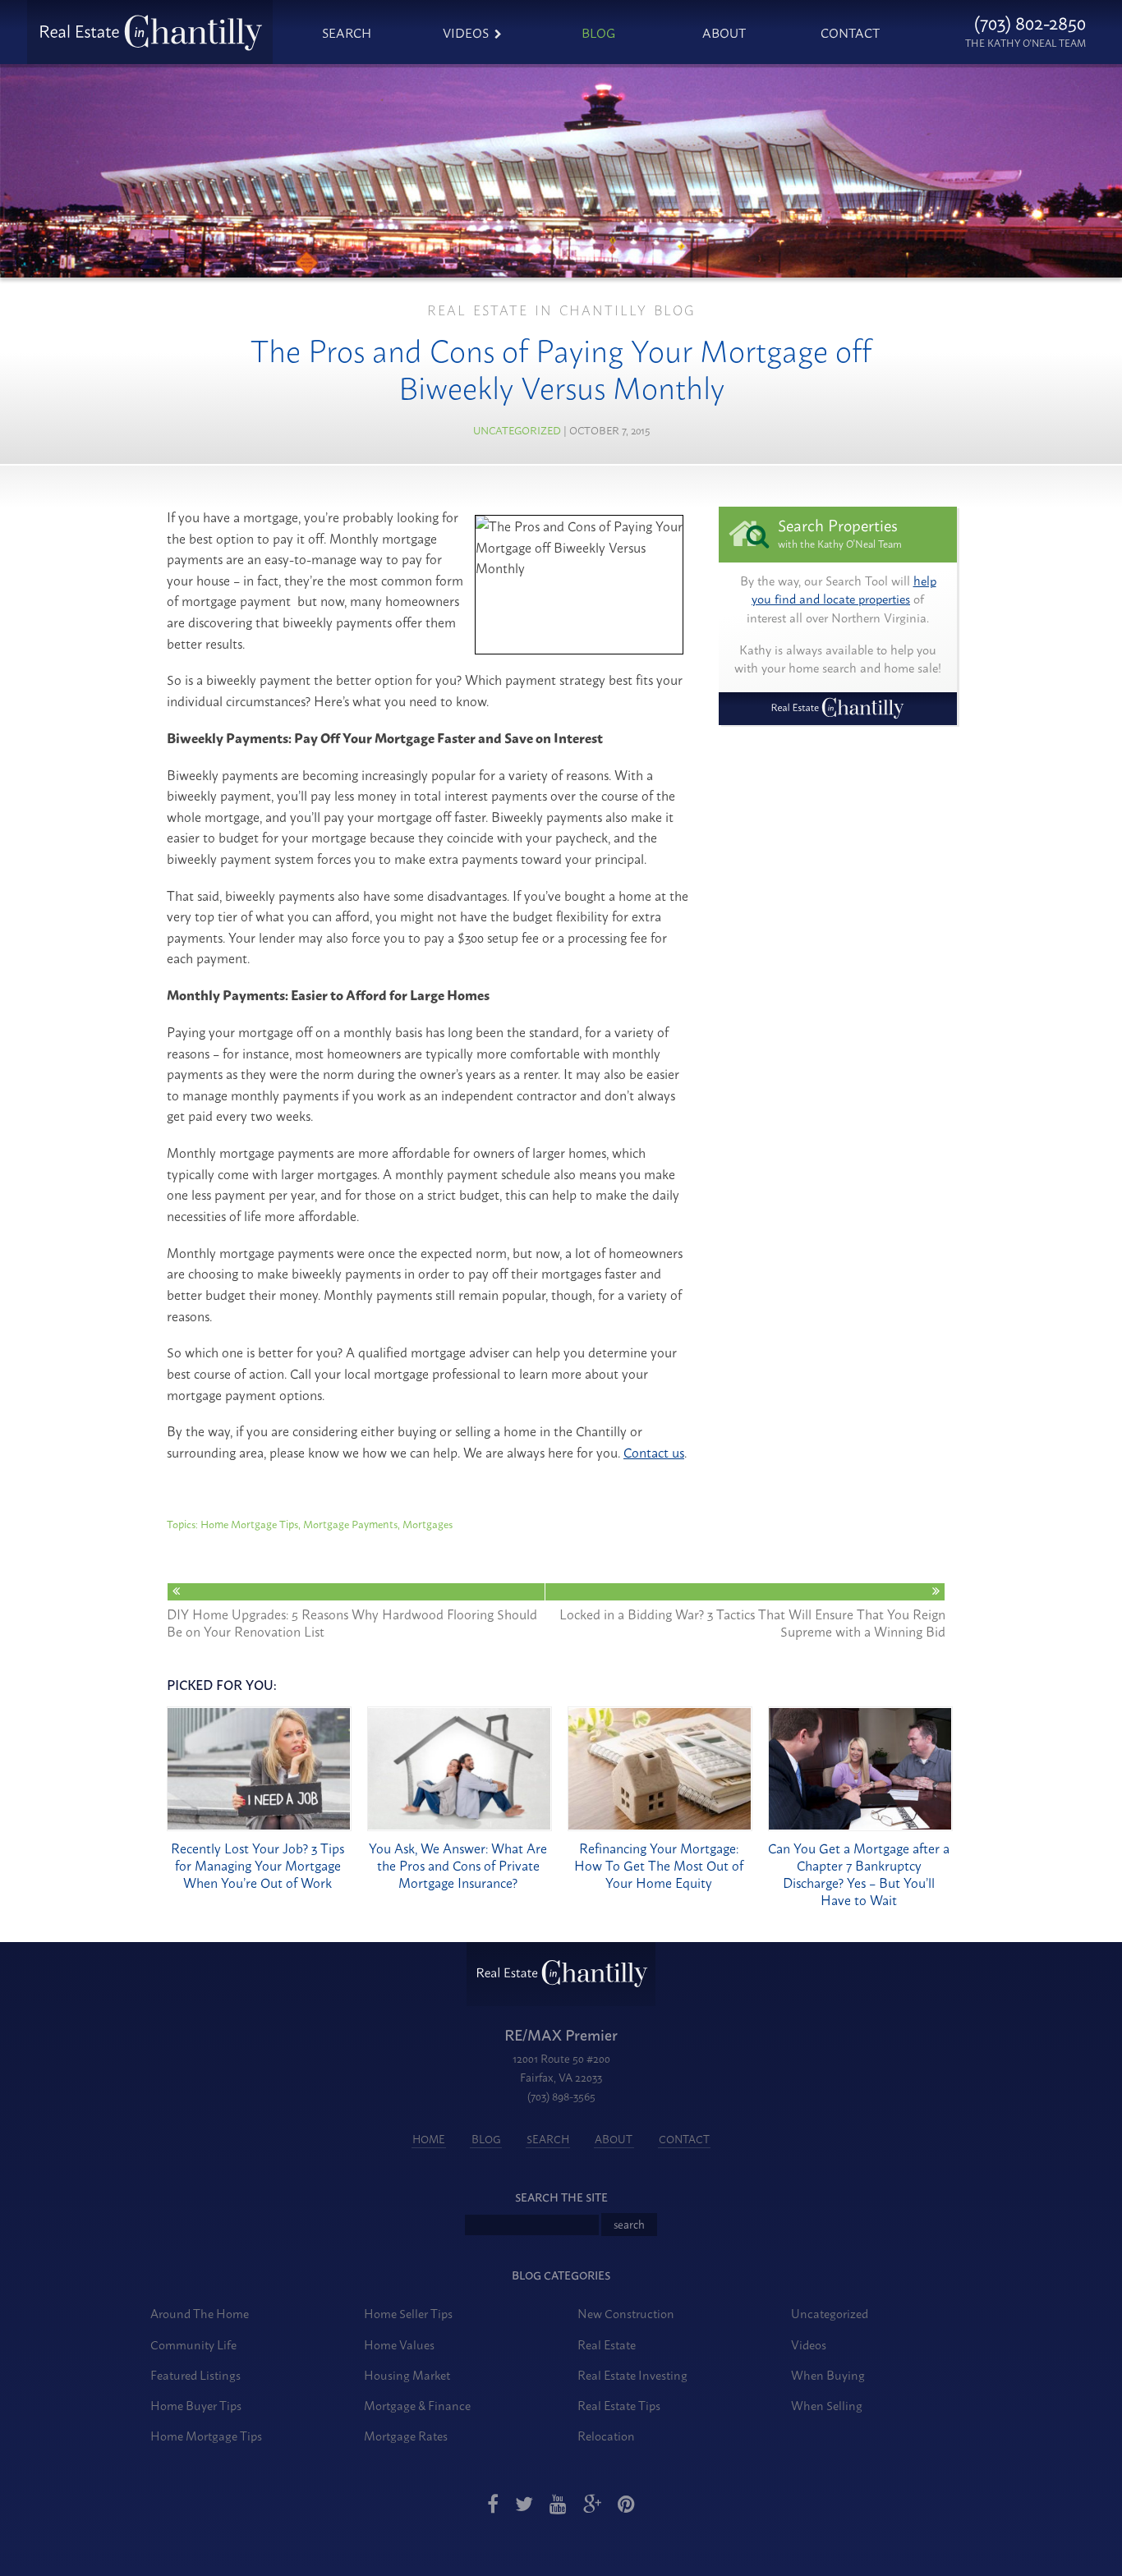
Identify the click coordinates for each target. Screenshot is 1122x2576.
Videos (466, 32)
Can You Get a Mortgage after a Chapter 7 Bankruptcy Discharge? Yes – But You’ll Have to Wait (859, 1873)
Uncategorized (517, 429)
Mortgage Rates (406, 2435)
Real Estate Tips (619, 2405)
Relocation (606, 2435)
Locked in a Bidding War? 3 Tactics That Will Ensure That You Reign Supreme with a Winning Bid (752, 1621)
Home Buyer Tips (196, 2405)
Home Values (399, 2344)
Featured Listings (195, 2374)
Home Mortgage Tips (249, 1523)
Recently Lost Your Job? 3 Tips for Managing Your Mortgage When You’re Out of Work (258, 1865)
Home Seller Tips (408, 2313)
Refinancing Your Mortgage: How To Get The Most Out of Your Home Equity (659, 1865)
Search (347, 32)
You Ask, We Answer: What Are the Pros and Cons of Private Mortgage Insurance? (458, 1865)
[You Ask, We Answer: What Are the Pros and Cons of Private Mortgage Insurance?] (460, 1825)
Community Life (193, 2344)
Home (429, 2138)
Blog (598, 32)
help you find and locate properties (844, 590)
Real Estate (607, 2344)
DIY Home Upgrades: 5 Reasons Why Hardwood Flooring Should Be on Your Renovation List (352, 1621)
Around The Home (200, 2313)
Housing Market (407, 2374)
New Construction (626, 2313)
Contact (850, 32)
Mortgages (428, 1523)
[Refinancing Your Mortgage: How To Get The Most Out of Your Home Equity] (660, 1825)
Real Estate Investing (632, 2374)
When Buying (828, 2374)
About (724, 32)
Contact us (654, 1452)
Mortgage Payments (350, 1523)
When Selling (827, 2405)
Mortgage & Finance (417, 2405)
